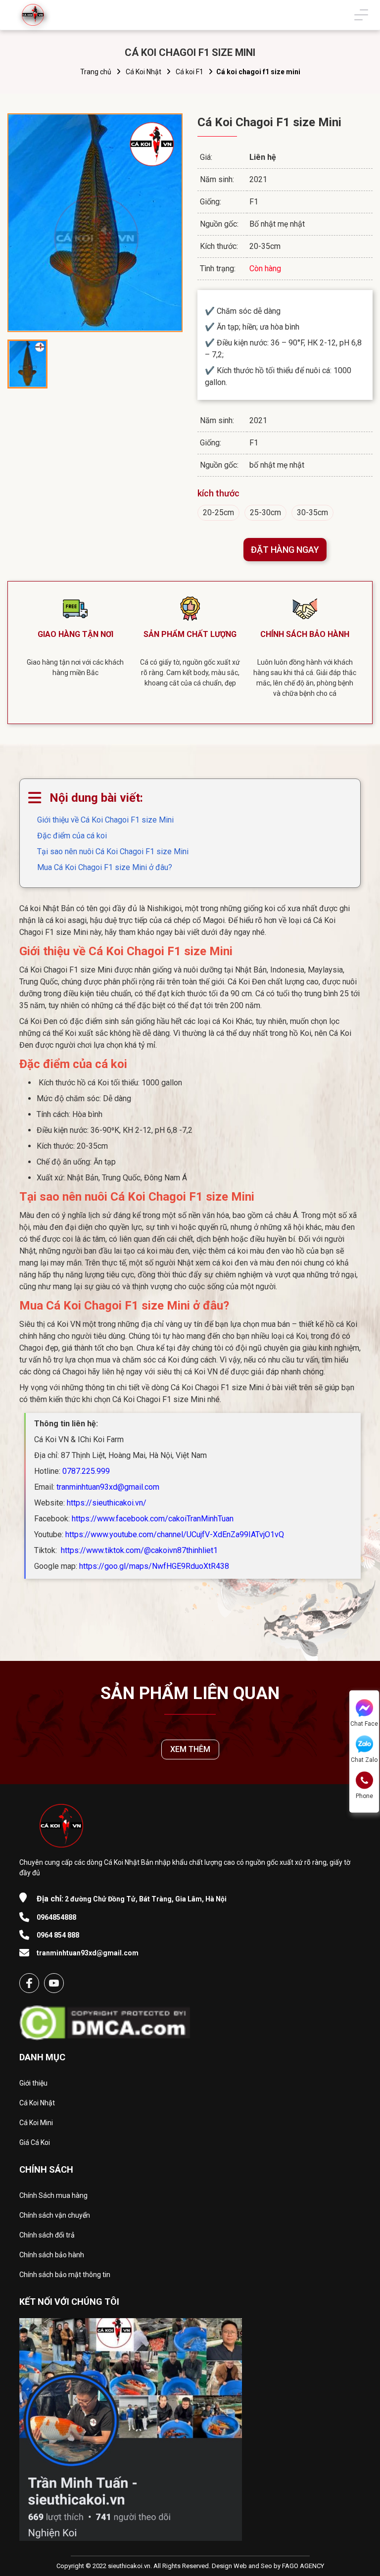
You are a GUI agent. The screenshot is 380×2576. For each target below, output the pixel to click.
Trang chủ (96, 72)
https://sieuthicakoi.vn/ (107, 1503)
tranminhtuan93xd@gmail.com (108, 1487)
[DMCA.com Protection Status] (105, 2020)
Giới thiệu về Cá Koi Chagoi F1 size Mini (105, 820)
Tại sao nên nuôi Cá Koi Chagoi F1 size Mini (113, 851)
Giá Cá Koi (35, 2142)
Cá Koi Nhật (143, 72)
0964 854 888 (58, 1935)
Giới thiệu (33, 2083)
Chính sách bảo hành (52, 2255)
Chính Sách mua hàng (53, 2195)
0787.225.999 (86, 1471)
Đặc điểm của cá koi (72, 836)
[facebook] (29, 1983)
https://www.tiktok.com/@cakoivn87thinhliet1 (138, 1550)
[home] (33, 15)
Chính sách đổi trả (47, 2235)
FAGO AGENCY (303, 2566)
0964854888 (56, 1917)
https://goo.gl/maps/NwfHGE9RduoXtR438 (154, 1566)
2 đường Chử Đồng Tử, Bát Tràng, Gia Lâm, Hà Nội (132, 1899)
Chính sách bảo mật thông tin (65, 2275)
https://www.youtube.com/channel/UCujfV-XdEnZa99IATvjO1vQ (175, 1534)
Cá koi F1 (190, 72)
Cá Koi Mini (36, 2123)
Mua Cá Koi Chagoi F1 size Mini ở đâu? (105, 867)
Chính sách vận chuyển (55, 2215)
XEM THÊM (190, 1749)
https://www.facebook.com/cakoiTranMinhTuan (153, 1519)
